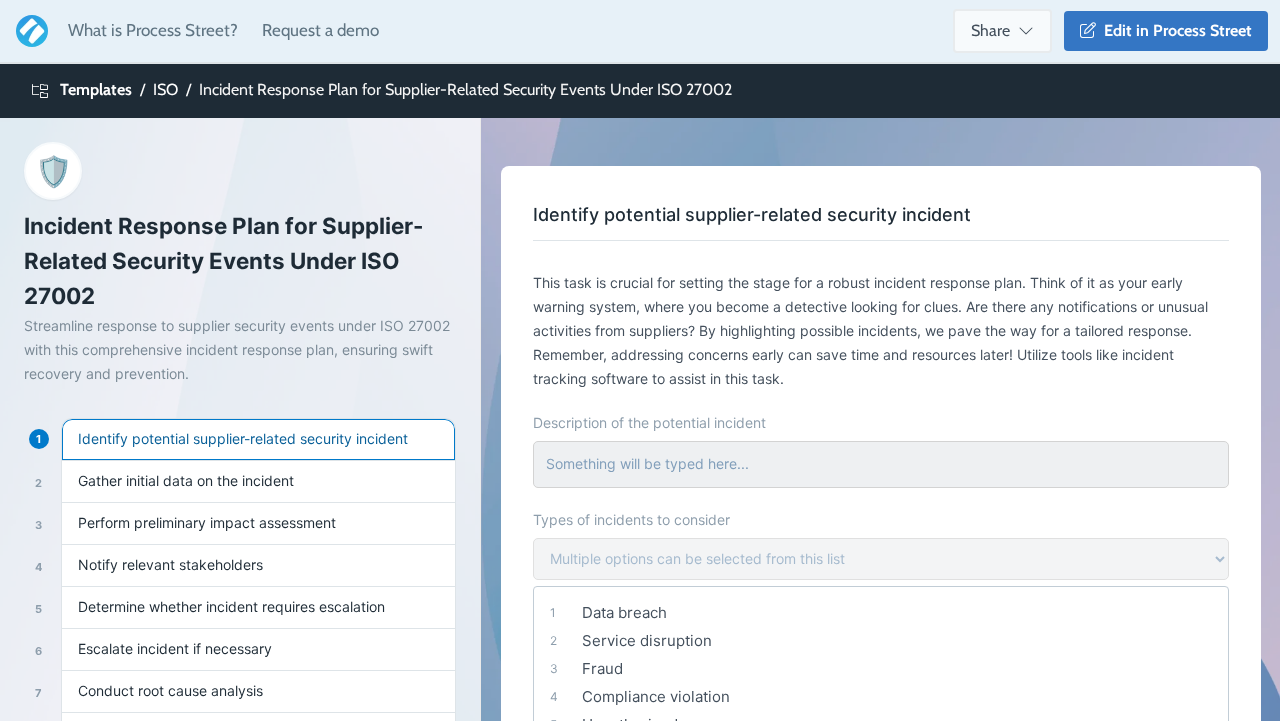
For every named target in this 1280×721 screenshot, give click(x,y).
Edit (1174, 30)
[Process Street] (28, 31)
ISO (165, 89)
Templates (96, 89)
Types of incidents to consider (631, 519)
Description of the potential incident (649, 422)
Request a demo (320, 30)
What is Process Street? (153, 30)
